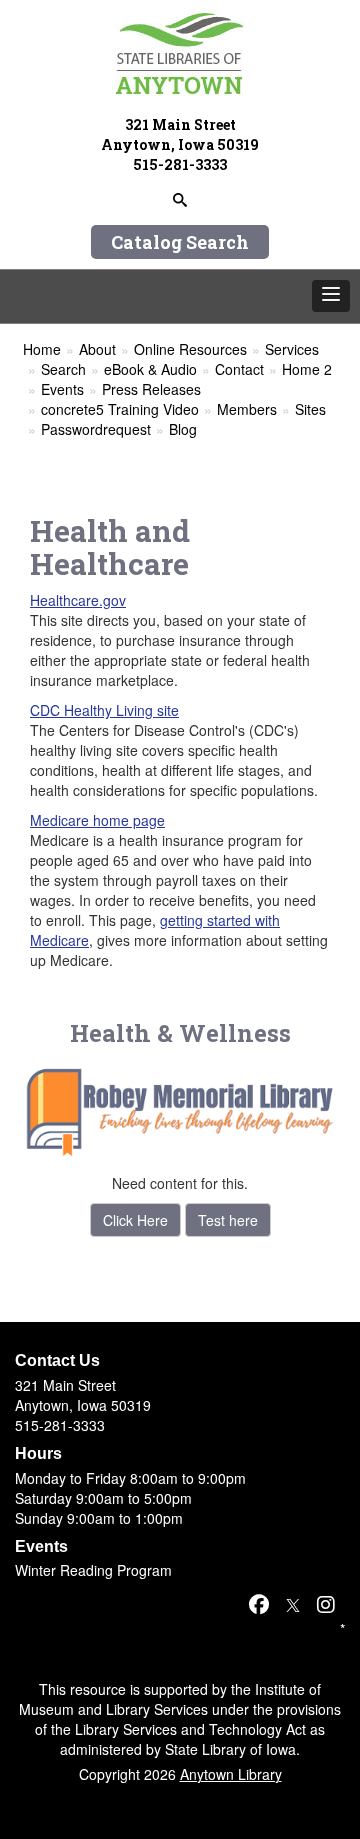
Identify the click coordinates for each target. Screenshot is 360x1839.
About (97, 349)
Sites (310, 409)
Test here (228, 1220)
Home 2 (307, 369)
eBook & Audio (150, 369)
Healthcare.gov (78, 600)
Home (42, 349)
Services (292, 349)
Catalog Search (180, 242)
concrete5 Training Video (120, 409)
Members (247, 409)
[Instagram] (326, 1603)
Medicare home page (97, 820)
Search (63, 369)
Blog (183, 429)
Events (62, 389)
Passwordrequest (96, 429)
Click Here (135, 1220)
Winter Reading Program (93, 1570)
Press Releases (151, 389)
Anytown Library (231, 1774)
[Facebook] (259, 1603)
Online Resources (190, 349)
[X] (293, 1603)
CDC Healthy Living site (104, 710)
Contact (239, 369)
